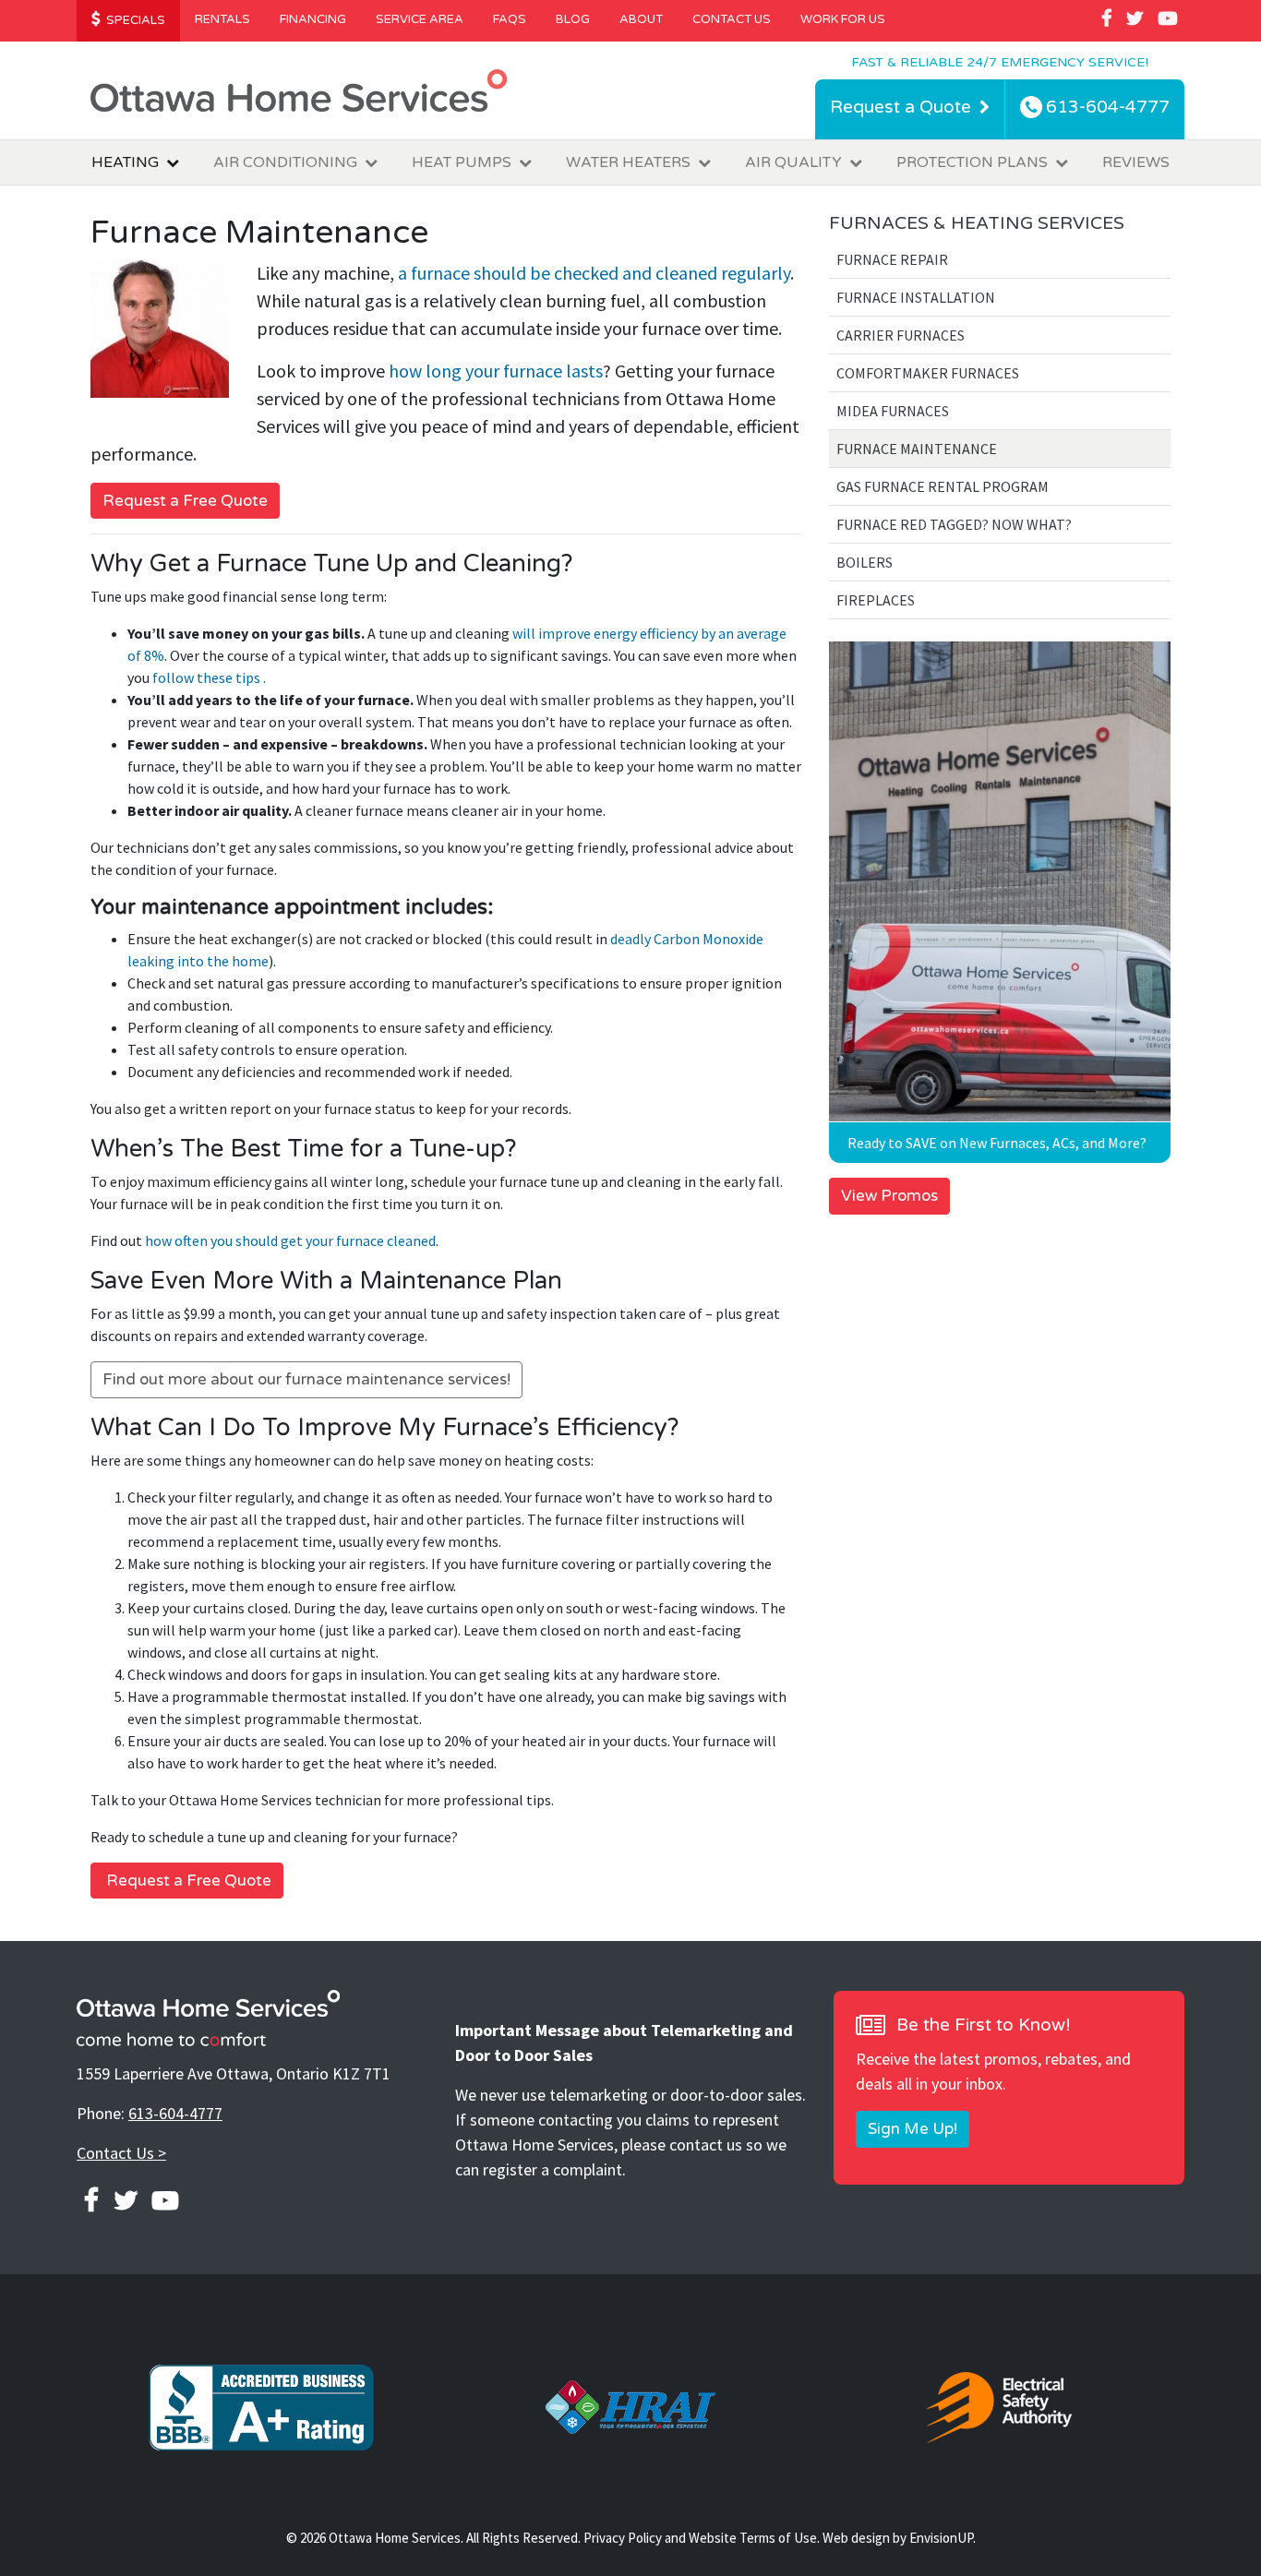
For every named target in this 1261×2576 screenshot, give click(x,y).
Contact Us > (121, 2153)
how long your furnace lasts (496, 371)
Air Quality (793, 162)
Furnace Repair (892, 259)
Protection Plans (972, 162)
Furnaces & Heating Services (977, 223)
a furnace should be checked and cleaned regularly (594, 273)
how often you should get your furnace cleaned (290, 1240)
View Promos (889, 1196)
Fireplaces (876, 600)
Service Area (420, 19)
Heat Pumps (462, 162)
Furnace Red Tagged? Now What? (954, 524)
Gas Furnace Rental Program (943, 486)
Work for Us (843, 19)
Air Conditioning (285, 162)
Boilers (865, 562)
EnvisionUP (941, 2538)
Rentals (222, 19)
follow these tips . (209, 677)
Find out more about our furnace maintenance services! (306, 1379)
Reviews (1136, 162)
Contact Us (732, 19)
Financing (313, 19)
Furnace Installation (916, 297)
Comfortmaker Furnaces (928, 373)
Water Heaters (628, 162)
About (641, 19)
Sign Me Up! (913, 2129)
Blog (573, 19)
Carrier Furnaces (901, 335)
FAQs (510, 19)
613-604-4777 (175, 2113)
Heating (125, 162)
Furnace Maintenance (917, 449)
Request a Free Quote (185, 501)
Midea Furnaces (893, 411)
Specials (134, 20)
